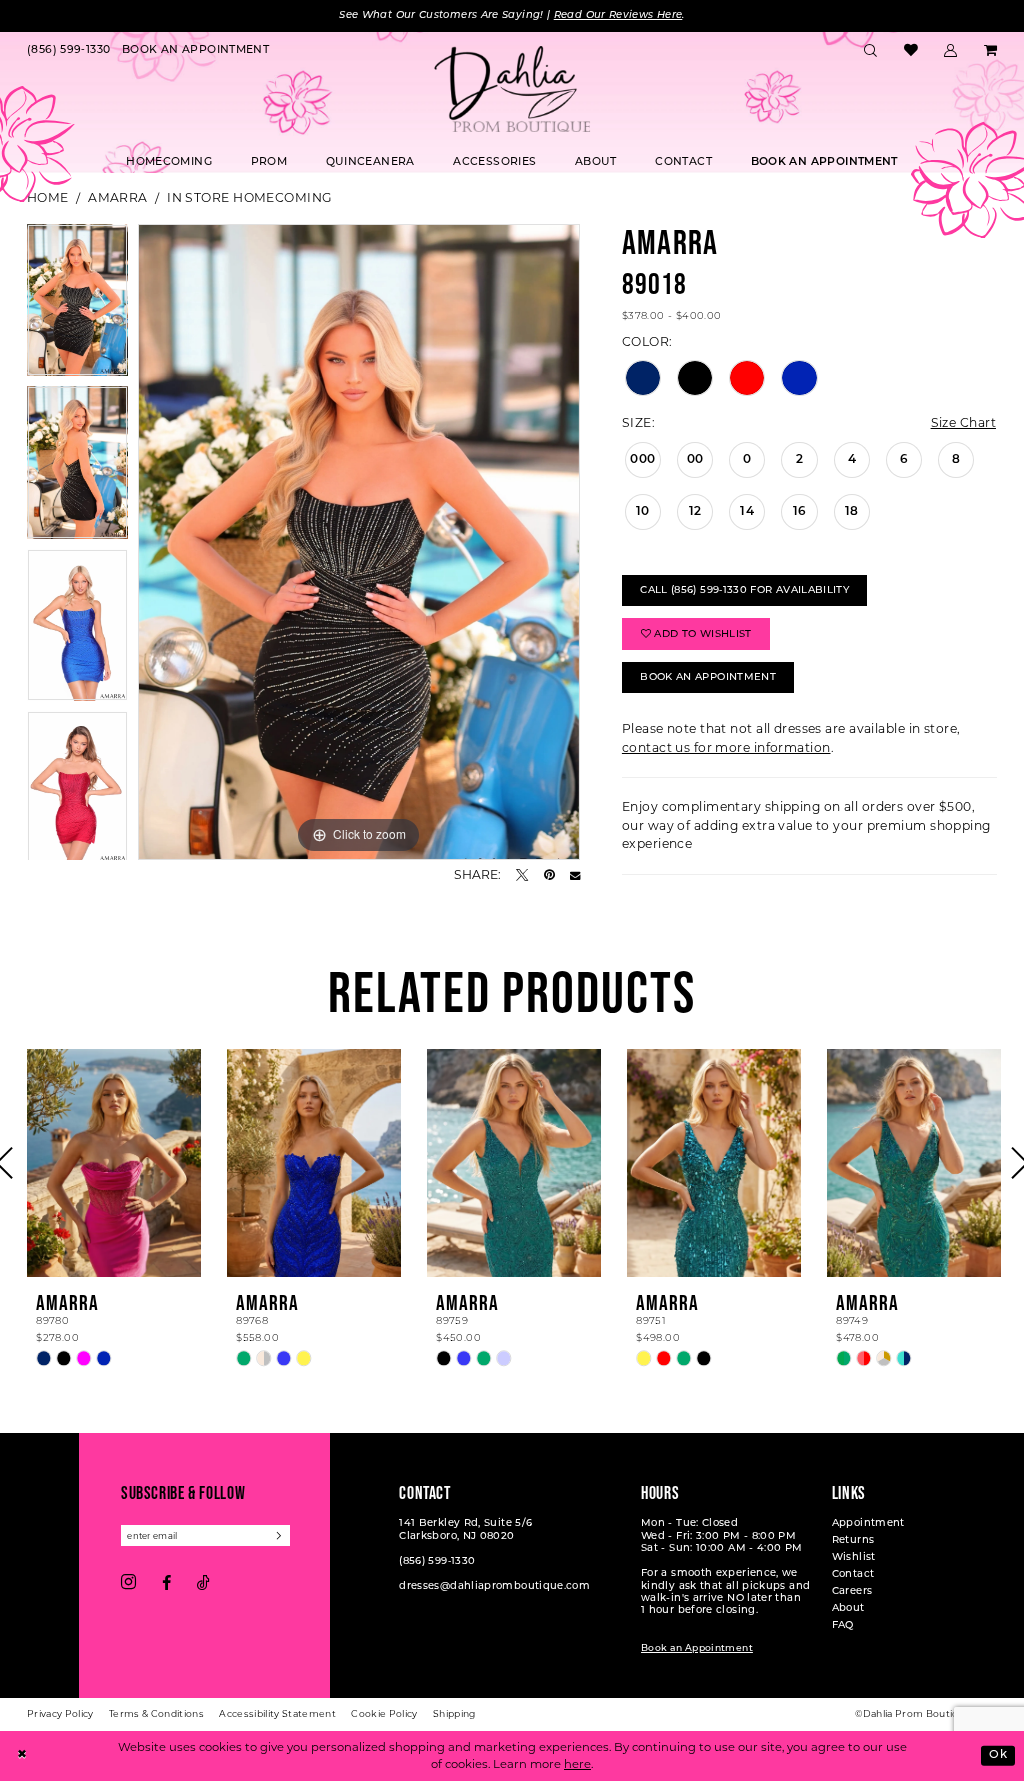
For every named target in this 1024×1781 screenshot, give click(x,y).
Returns (853, 1540)
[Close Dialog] (22, 1756)
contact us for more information (726, 747)
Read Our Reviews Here (618, 15)
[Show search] (871, 51)
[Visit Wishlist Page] (910, 51)
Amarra (118, 197)
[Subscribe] (280, 1535)
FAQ (843, 1625)
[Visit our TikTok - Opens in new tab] (203, 1583)
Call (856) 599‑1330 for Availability (744, 590)
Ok (998, 1755)
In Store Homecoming (249, 197)
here (577, 1764)
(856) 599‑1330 (437, 1561)
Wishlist (854, 1557)
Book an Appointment (697, 1648)
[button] (951, 51)
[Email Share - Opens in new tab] (575, 875)
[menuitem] (68, 51)
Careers (852, 1591)
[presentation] (114, 1163)
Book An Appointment (708, 677)
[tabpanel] (77, 305)
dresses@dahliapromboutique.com (494, 1586)
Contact (853, 1574)
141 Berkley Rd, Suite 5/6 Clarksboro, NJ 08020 (465, 1529)
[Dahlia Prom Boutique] (512, 89)
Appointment (868, 1523)
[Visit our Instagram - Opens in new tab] (128, 1583)
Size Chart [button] (963, 422)
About (848, 1608)
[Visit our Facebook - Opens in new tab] (166, 1583)
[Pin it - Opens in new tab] (549, 875)
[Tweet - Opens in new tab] (522, 875)
